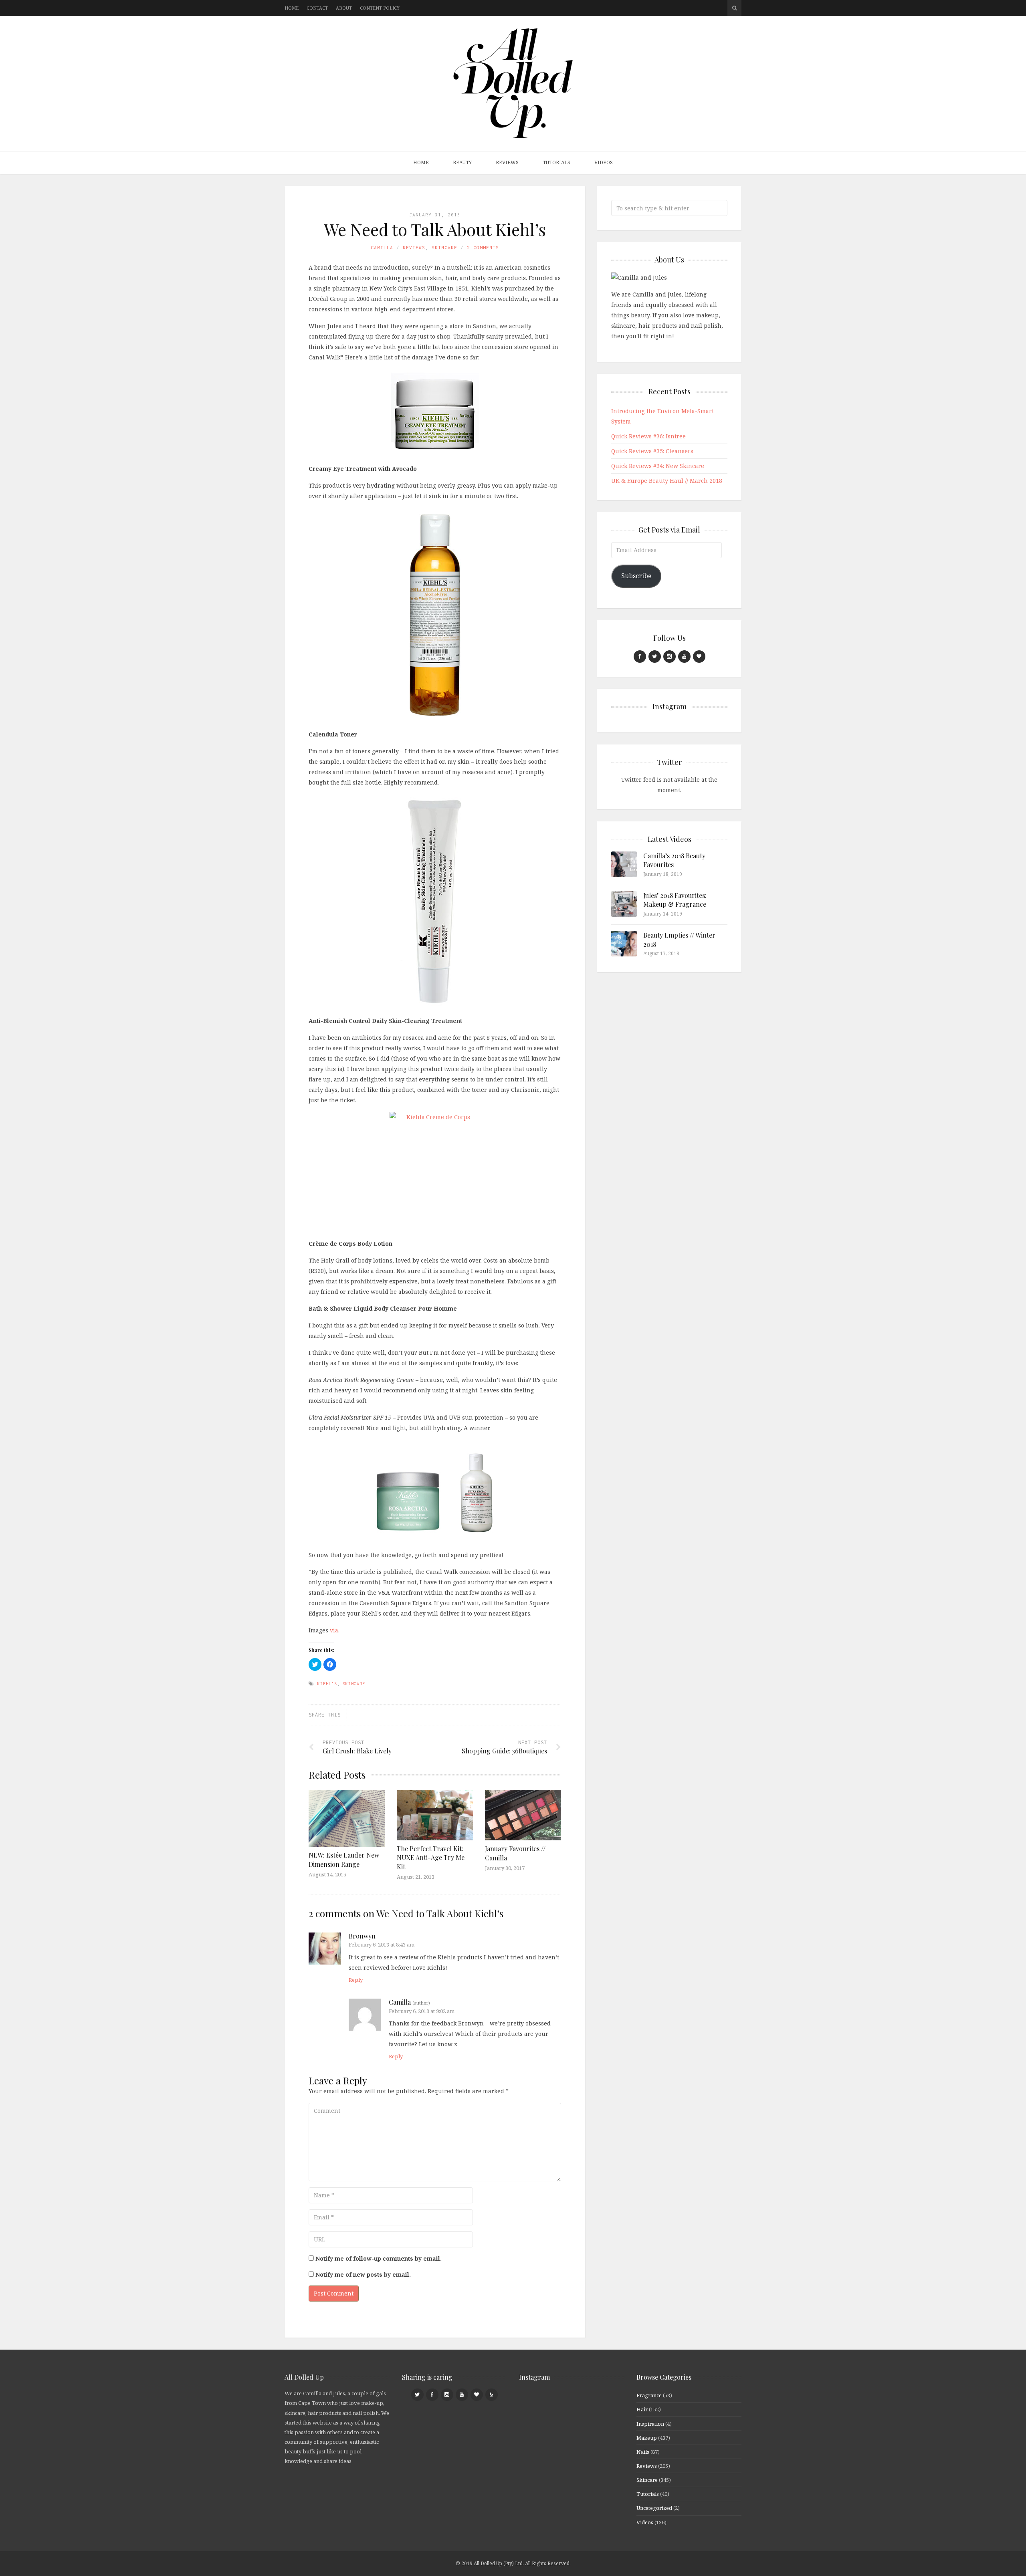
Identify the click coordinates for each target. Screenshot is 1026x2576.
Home (292, 8)
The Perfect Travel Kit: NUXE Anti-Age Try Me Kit (431, 1858)
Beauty (462, 162)
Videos (604, 162)
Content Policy (380, 8)
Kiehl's (327, 1684)
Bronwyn (362, 1936)
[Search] (734, 8)
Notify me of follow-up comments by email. (379, 2258)
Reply (356, 1980)
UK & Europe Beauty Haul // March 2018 (667, 481)
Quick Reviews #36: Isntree (648, 436)
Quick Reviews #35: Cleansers (652, 451)
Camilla (382, 247)
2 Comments (483, 247)
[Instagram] (670, 657)
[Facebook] (640, 657)
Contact (317, 8)
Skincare (444, 247)
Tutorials (556, 162)
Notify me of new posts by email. (363, 2274)
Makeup (647, 2438)
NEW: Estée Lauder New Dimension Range (344, 1859)
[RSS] (492, 2395)
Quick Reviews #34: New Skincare (658, 466)
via (334, 1630)
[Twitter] (655, 657)
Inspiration (650, 2424)
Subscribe (636, 576)
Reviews (507, 162)
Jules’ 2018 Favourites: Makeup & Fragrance (675, 900)
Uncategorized (654, 2508)
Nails (643, 2452)
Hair (642, 2409)
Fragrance (649, 2395)
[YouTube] (684, 657)
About (344, 8)
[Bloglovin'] (699, 657)
